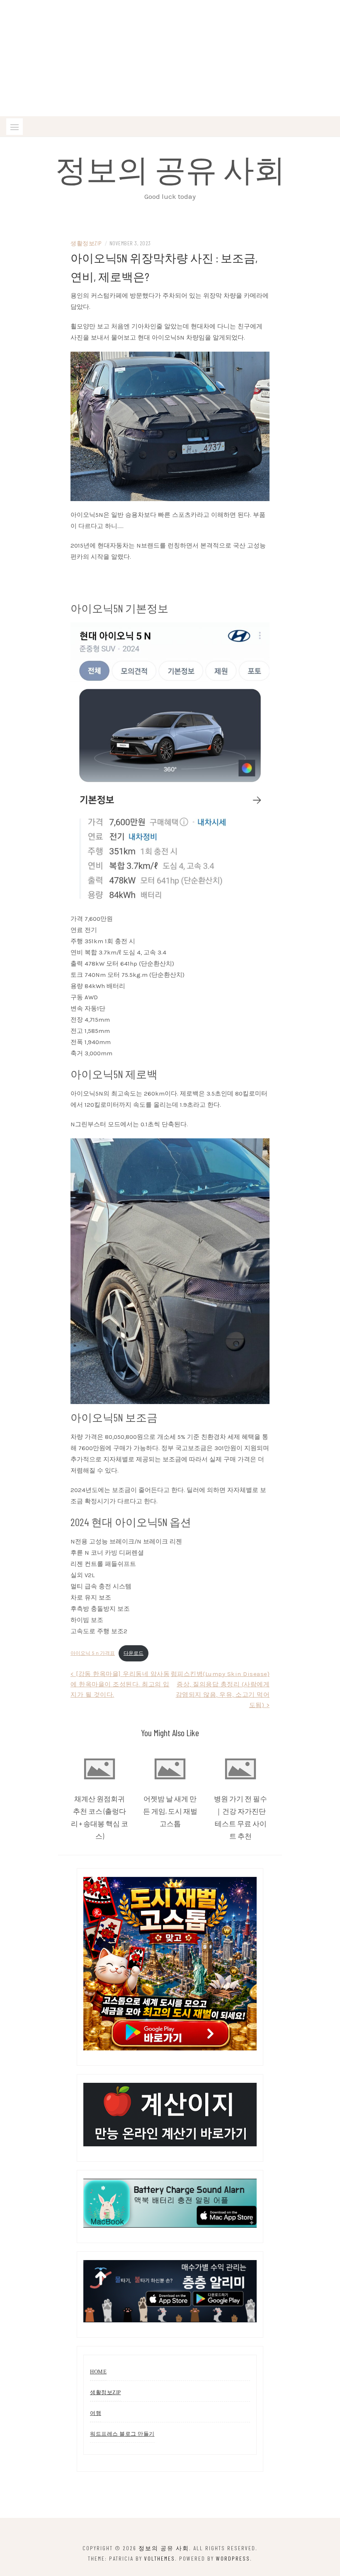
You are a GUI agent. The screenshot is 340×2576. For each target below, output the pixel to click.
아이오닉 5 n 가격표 (93, 1653)
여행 (96, 2413)
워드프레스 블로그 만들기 (122, 2434)
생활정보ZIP (86, 243)
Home (98, 2372)
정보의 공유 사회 (170, 169)
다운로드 (134, 1653)
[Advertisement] (170, 58)
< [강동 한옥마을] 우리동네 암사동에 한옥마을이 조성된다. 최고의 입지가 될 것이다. (120, 1684)
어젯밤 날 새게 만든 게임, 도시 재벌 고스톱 (170, 1811)
